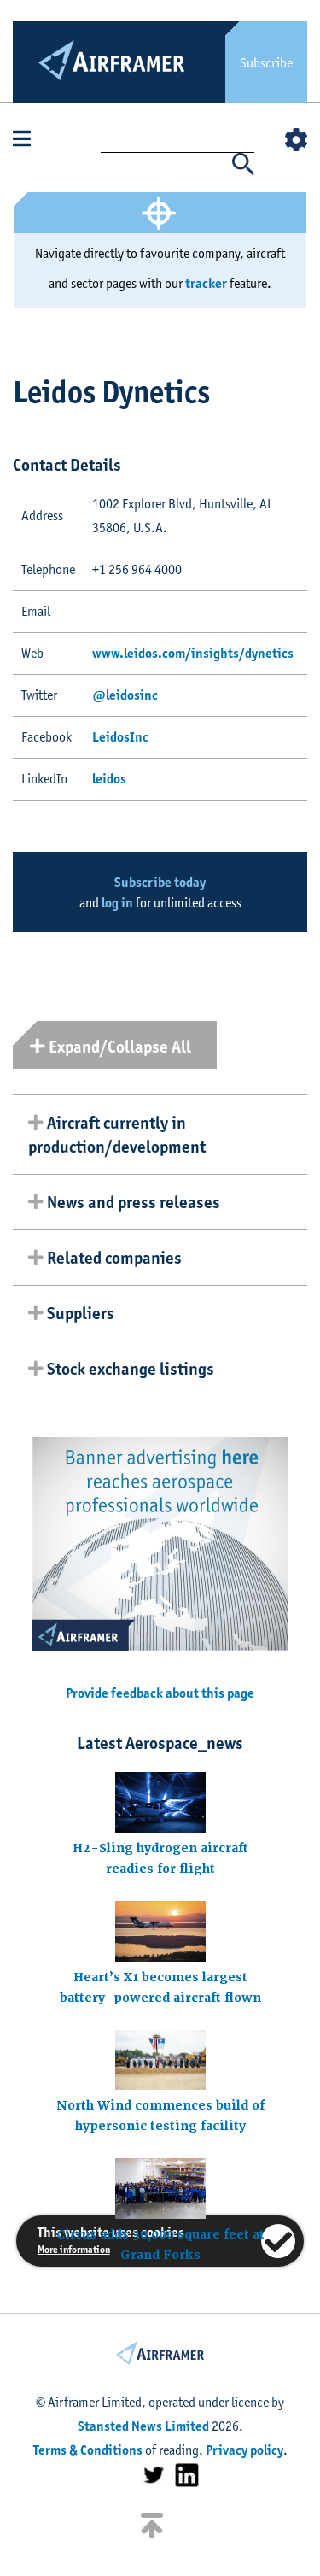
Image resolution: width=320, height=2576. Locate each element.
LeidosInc (120, 737)
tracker (206, 283)
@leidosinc (125, 695)
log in (117, 903)
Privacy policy (244, 2450)
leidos (109, 779)
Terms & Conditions (88, 2450)
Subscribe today (160, 882)
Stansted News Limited (143, 2426)
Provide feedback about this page (160, 1693)
